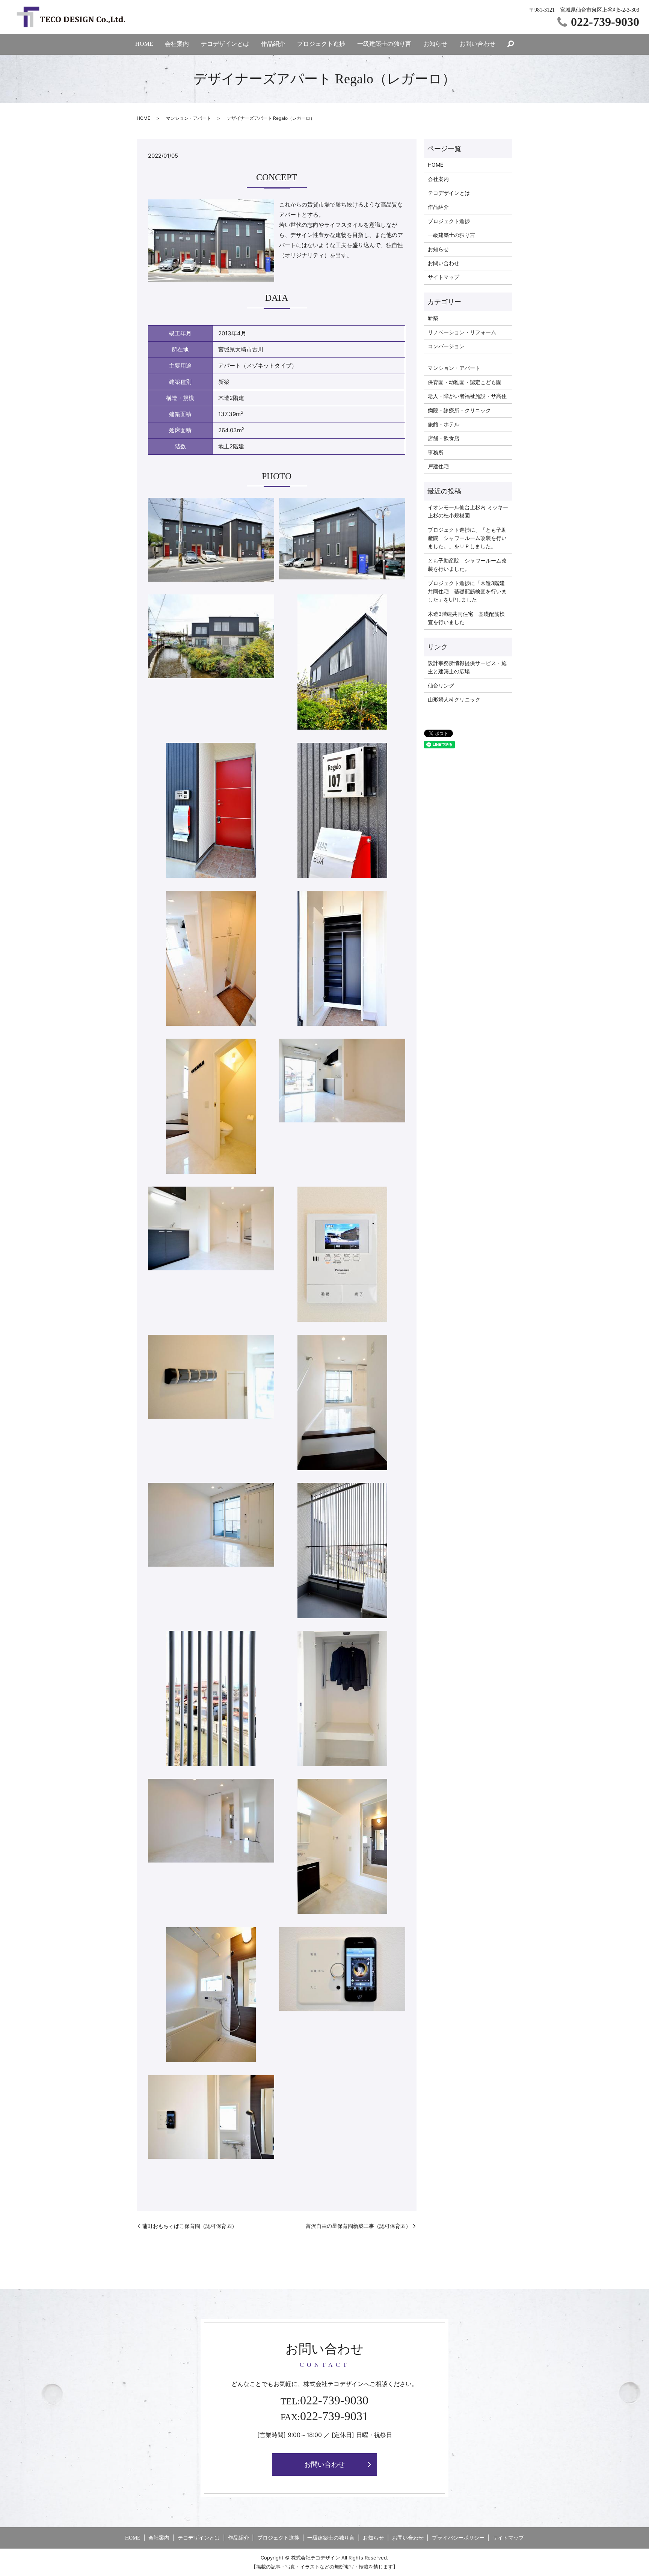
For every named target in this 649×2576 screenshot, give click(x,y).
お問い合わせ (477, 44)
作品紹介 (273, 44)
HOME (144, 44)
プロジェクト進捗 (321, 44)
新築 (433, 318)
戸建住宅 (438, 466)
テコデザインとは (225, 44)
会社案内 (177, 44)
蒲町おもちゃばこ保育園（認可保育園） (190, 2226)
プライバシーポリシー (458, 2538)
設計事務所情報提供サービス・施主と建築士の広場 (467, 667)
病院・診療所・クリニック (459, 410)
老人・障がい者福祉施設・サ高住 (467, 396)
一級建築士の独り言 (384, 44)
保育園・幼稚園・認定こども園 (465, 382)
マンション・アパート (189, 118)
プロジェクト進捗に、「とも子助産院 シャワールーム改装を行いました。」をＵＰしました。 (467, 538)
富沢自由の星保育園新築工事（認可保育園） (358, 2226)
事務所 (436, 452)
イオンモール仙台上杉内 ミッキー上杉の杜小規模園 (468, 511)
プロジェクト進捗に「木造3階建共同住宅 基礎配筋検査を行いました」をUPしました (467, 591)
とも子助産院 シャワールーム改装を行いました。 (467, 565)
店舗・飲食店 (444, 438)
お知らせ (435, 44)
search (511, 44)
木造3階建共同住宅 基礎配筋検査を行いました (466, 618)
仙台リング (441, 685)
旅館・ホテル (444, 424)
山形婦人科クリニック (454, 699)
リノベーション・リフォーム (462, 332)
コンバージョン (446, 346)
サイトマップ (444, 277)
